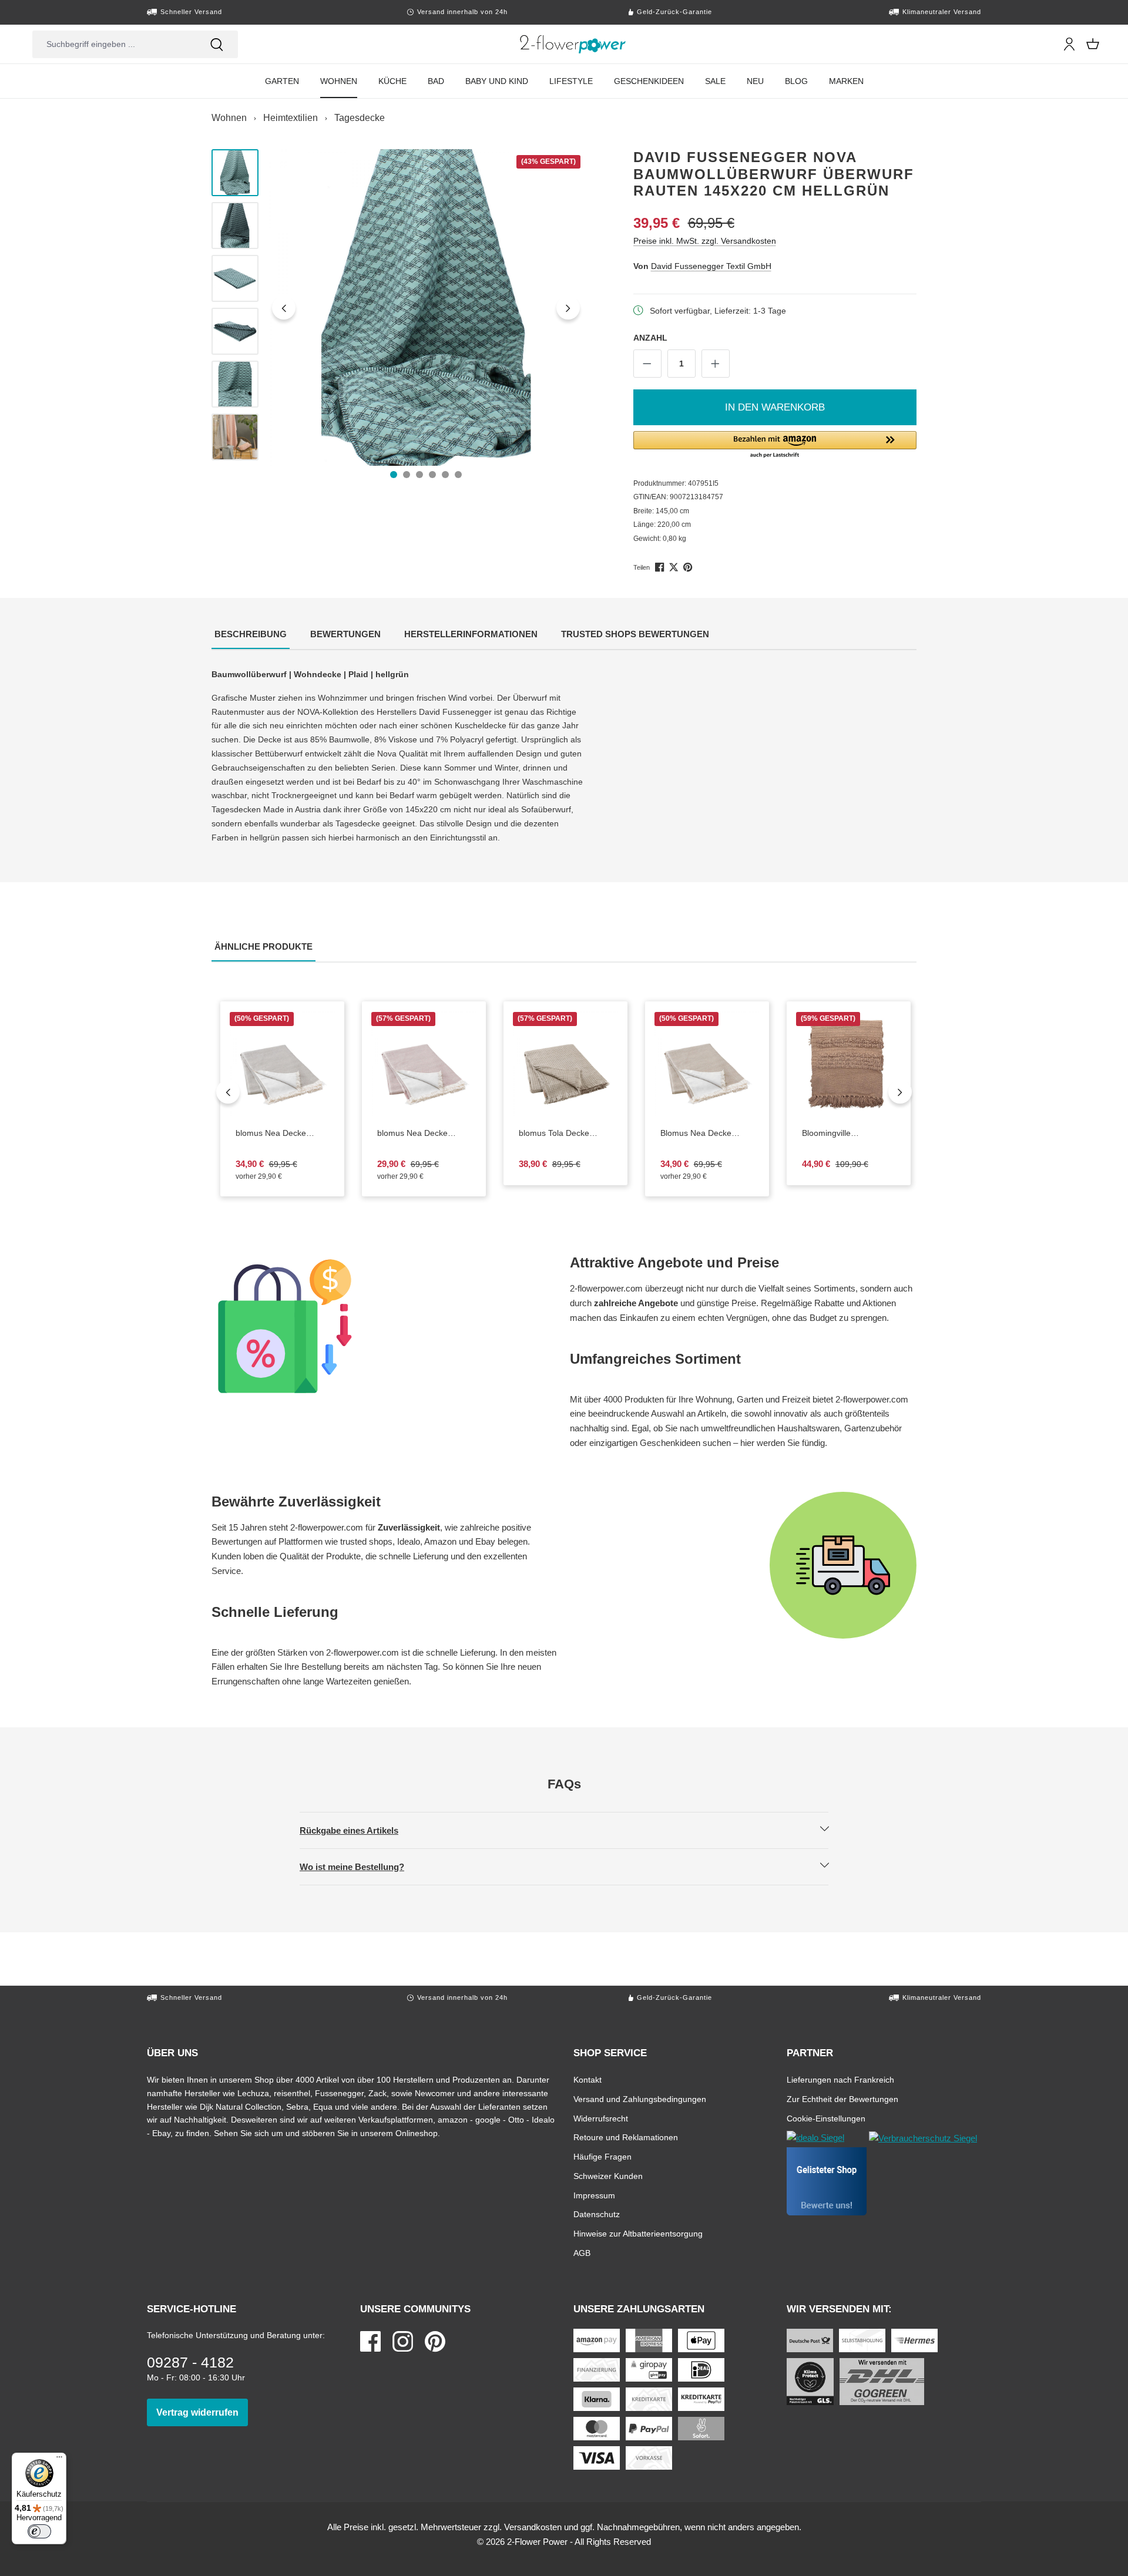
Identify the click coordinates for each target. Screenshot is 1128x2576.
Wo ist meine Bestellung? (362, 1867)
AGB (582, 2253)
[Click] (573, 44)
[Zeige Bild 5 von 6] (445, 475)
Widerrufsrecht (601, 2118)
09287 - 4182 (190, 2362)
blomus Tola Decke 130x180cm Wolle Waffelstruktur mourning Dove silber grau (558, 1134)
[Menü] (59, 2460)
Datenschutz (597, 2214)
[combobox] (114, 44)
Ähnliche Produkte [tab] (265, 946)
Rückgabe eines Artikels (359, 1830)
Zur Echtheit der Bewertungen (842, 2099)
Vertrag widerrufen (202, 2412)
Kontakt (587, 2079)
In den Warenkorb (775, 407)
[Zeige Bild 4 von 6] (432, 475)
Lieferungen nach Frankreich (840, 2079)
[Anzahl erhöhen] (716, 364)
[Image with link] (385, 1326)
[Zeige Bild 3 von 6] (419, 475)
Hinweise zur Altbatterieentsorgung (638, 2233)
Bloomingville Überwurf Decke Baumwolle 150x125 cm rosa (843, 1134)
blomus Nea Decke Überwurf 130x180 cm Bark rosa (424, 1134)
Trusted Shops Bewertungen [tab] (637, 634)
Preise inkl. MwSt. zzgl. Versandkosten (705, 241)
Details (717, 1107)
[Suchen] (217, 44)
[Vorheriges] (284, 308)
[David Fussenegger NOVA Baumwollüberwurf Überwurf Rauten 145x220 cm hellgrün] (426, 307)
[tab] (251, 635)
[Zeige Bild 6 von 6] (458, 475)
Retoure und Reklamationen (626, 2137)
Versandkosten (533, 2527)
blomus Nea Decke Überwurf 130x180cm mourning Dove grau (282, 1134)
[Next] (900, 1092)
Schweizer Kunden (608, 2176)
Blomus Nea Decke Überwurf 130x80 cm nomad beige (707, 1134)
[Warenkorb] (1093, 44)
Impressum (594, 2195)
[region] (398, 308)
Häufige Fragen (602, 2156)
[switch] (39, 2531)
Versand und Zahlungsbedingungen (640, 2099)
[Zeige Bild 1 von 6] (394, 475)
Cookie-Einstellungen (826, 2118)
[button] (775, 445)
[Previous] (228, 1092)
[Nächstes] (568, 308)
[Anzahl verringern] (647, 364)
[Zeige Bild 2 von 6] (407, 475)
